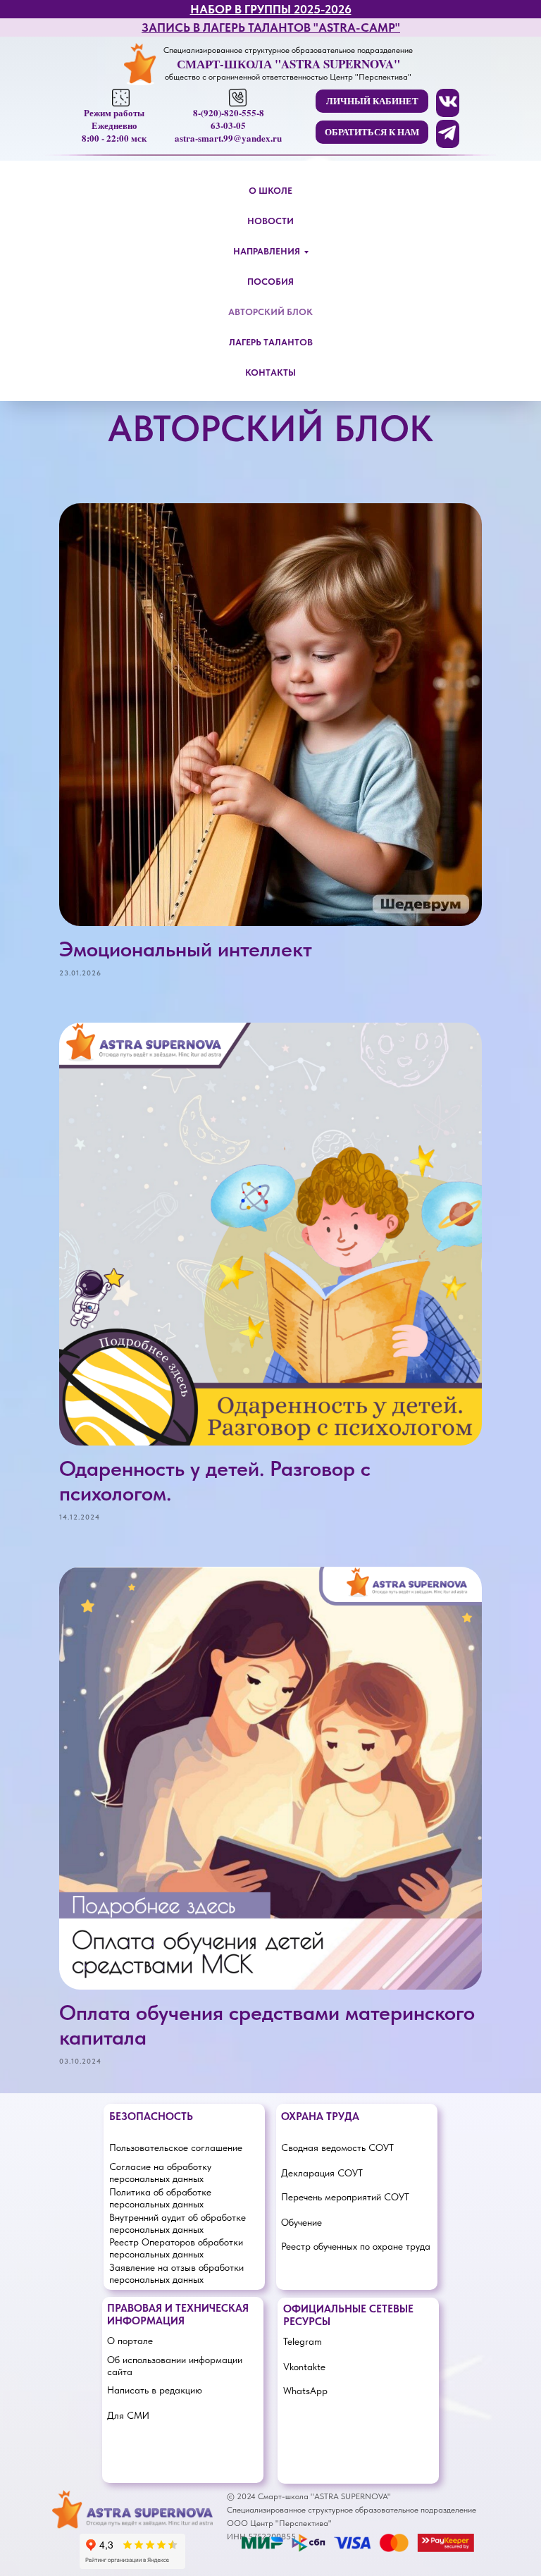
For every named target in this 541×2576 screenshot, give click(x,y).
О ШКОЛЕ (270, 191)
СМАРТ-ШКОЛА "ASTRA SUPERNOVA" (288, 64)
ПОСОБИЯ (270, 282)
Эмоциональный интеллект (186, 949)
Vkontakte (304, 2367)
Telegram (303, 2341)
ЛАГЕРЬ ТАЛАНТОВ (271, 342)
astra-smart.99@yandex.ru (228, 138)
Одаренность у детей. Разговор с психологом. (215, 1480)
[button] (372, 132)
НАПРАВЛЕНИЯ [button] (267, 251)
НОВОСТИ (270, 221)
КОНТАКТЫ (270, 372)
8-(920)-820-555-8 (229, 112)
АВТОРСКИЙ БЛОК (270, 312)
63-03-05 (228, 125)
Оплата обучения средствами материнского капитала (267, 2025)
